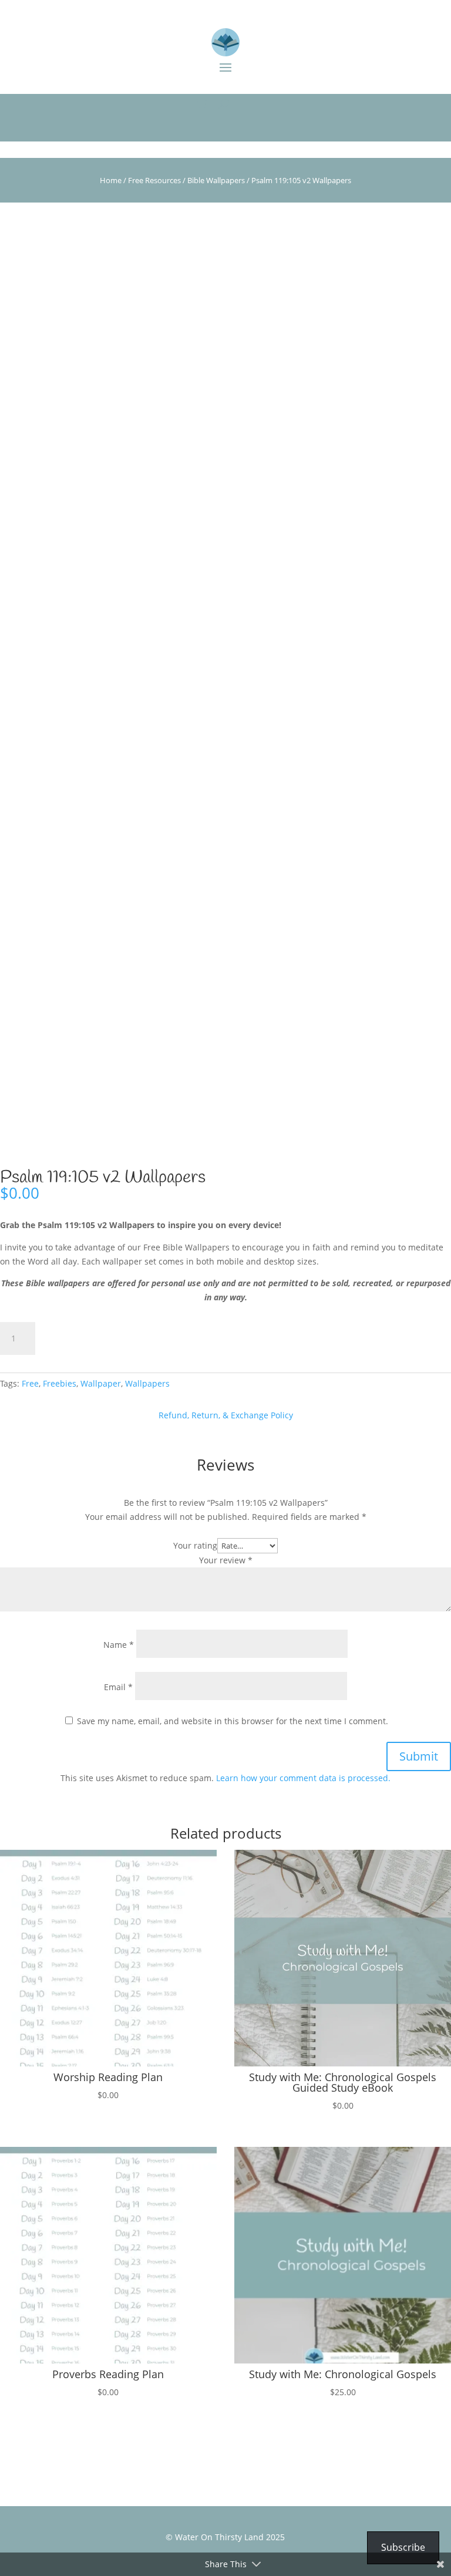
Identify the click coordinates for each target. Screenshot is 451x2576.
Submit (419, 1756)
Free (30, 1383)
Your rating (195, 1545)
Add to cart (89, 1338)
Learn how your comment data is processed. (303, 1778)
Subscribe (403, 2547)
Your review (226, 1560)
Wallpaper (101, 1383)
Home (111, 180)
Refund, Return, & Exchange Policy (226, 1415)
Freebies (60, 1383)
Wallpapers (147, 1383)
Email (118, 1687)
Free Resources (154, 180)
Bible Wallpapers (216, 180)
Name (119, 1645)
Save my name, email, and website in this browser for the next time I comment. (233, 1721)
